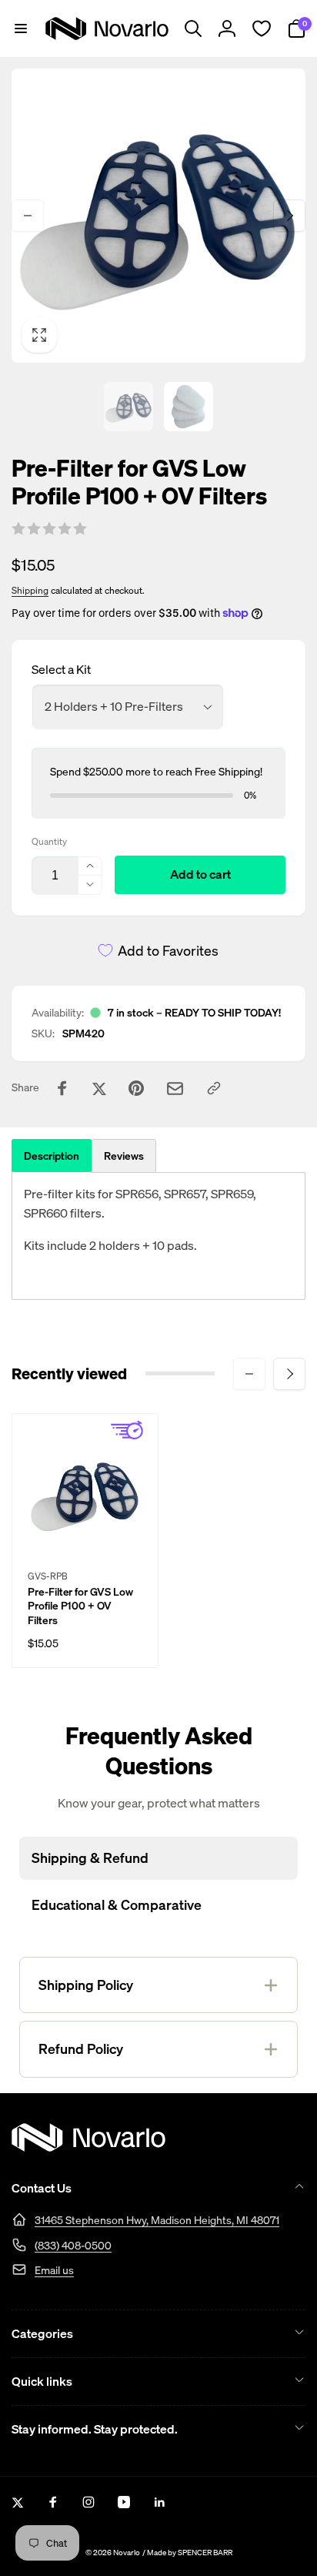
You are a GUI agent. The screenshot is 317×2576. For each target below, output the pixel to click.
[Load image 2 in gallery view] (189, 407)
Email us (54, 2270)
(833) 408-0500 (73, 2245)
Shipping (30, 590)
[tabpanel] (158, 1236)
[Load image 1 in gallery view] (128, 407)
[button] (21, 28)
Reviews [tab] (124, 1156)
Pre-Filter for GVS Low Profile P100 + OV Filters (80, 1606)
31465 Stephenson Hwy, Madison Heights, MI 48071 (157, 2220)
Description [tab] (52, 1156)
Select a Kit (61, 669)
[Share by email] (175, 1089)
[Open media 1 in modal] (158, 216)
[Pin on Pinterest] (136, 1088)
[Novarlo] (88, 2147)
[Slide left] (28, 216)
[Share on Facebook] (62, 1088)
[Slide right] (289, 216)
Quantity (49, 841)
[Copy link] (214, 1088)
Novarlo (127, 2553)
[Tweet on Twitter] (99, 1088)
